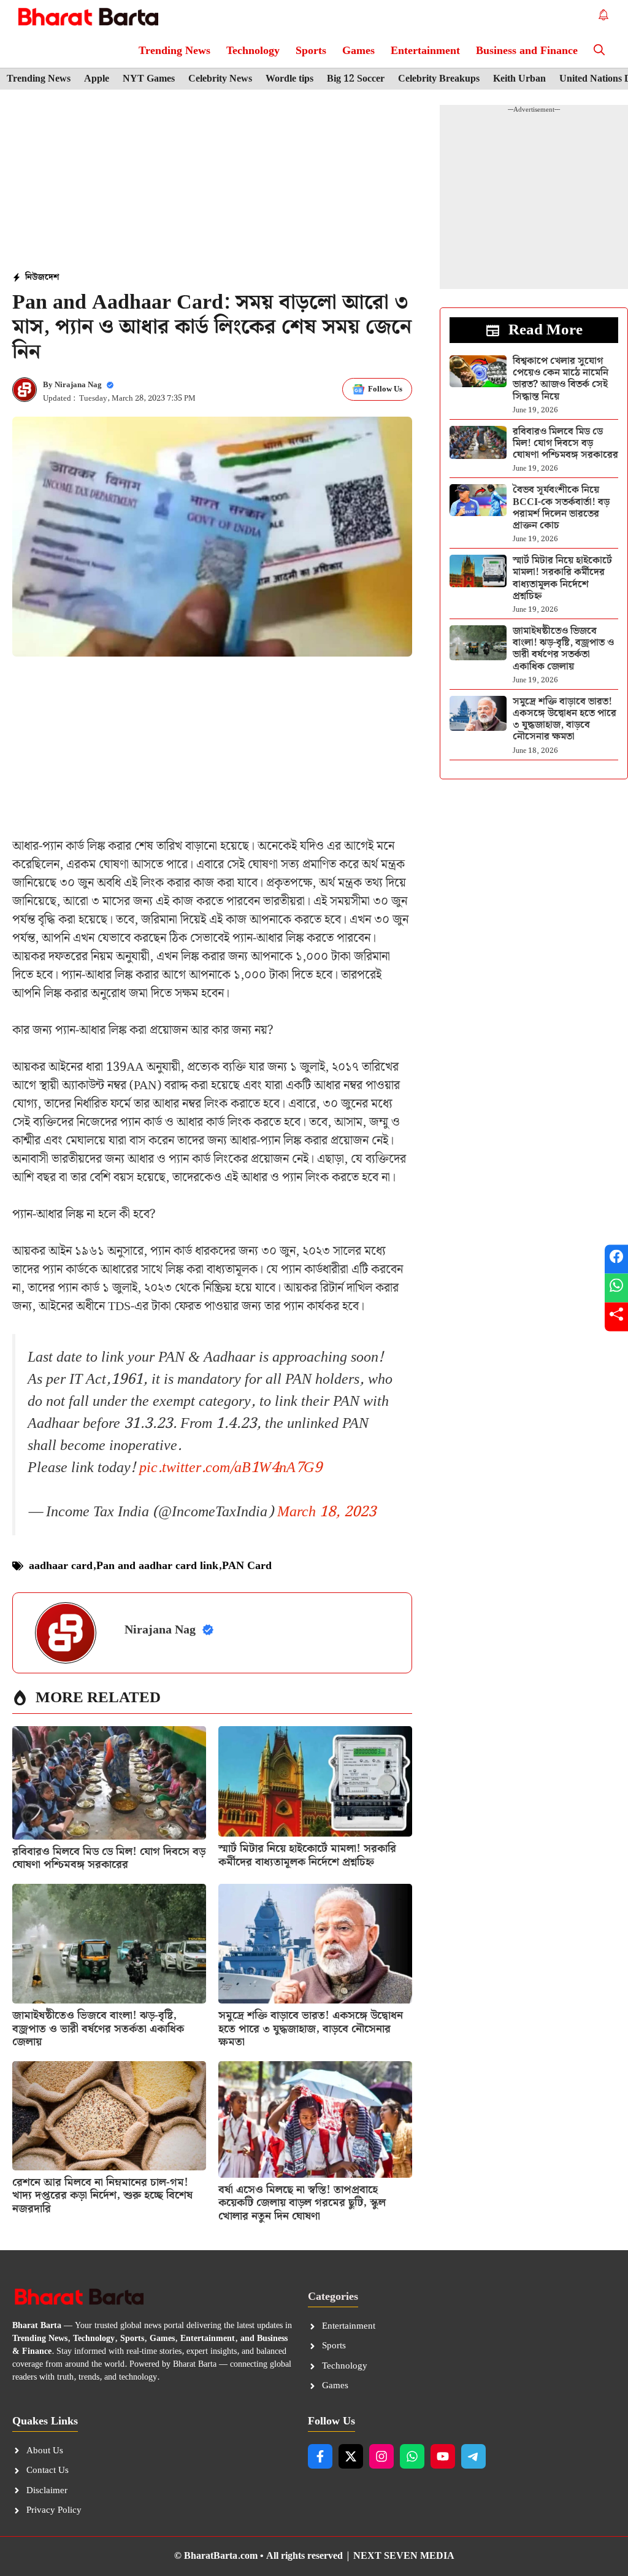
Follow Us (385, 389)
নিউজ (35, 277)
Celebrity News (220, 79)
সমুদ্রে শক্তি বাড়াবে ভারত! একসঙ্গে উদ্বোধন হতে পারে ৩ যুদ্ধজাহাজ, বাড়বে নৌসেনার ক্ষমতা (311, 2029)
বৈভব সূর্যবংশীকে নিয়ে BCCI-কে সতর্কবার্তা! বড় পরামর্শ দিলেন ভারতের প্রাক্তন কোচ (561, 508)
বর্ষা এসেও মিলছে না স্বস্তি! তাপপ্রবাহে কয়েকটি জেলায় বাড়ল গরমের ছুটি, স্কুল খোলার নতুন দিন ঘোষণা (302, 2203)
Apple (97, 79)
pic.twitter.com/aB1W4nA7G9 (231, 1468)
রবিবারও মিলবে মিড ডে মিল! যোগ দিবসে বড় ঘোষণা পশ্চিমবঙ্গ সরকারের (109, 1858)
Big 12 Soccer (356, 79)
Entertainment (425, 51)
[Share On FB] (616, 1259)
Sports (311, 51)
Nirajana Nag (78, 385)
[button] (599, 51)
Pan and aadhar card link (157, 1566)
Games (358, 51)
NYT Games (149, 79)
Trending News (174, 51)
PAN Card (247, 1566)
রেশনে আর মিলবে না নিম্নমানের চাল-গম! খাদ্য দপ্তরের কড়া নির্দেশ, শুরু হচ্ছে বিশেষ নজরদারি (102, 2196)
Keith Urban (519, 79)
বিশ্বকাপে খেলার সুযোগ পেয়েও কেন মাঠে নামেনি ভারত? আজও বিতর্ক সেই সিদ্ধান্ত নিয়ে (561, 379)
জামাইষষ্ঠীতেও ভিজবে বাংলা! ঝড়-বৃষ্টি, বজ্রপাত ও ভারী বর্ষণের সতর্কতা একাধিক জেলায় (98, 2029)
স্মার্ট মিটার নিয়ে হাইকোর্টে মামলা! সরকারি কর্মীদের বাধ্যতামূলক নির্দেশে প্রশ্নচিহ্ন (307, 1855)
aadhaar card (61, 1566)
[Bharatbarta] (87, 17)
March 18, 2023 (327, 1512)
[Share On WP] (616, 1288)
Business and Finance (527, 51)
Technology (253, 51)
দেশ (52, 277)
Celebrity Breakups (439, 79)
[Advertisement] (212, 182)
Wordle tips (289, 79)
